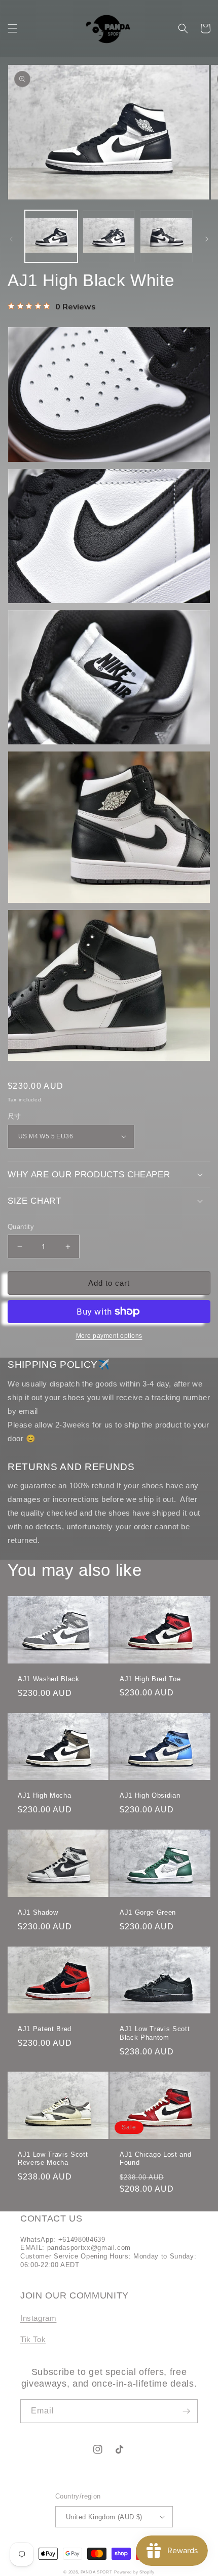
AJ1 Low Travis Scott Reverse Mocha (53, 2159)
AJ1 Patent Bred (45, 2029)
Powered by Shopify (134, 2572)
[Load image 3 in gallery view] (166, 236)
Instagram (38, 2318)
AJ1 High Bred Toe (150, 1679)
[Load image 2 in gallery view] (109, 236)
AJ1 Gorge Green (148, 1912)
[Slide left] (11, 239)
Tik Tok (33, 2339)
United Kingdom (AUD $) (104, 2517)
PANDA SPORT (97, 2572)
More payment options (109, 1336)
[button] (13, 28)
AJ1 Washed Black (49, 1679)
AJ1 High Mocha (44, 1795)
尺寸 (14, 1116)
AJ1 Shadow (38, 1912)
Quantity (21, 1227)
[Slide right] (207, 239)
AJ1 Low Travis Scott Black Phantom (155, 2033)
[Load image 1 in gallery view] (51, 236)
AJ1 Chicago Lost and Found (155, 2159)
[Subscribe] (186, 2411)
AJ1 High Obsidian (150, 1795)
